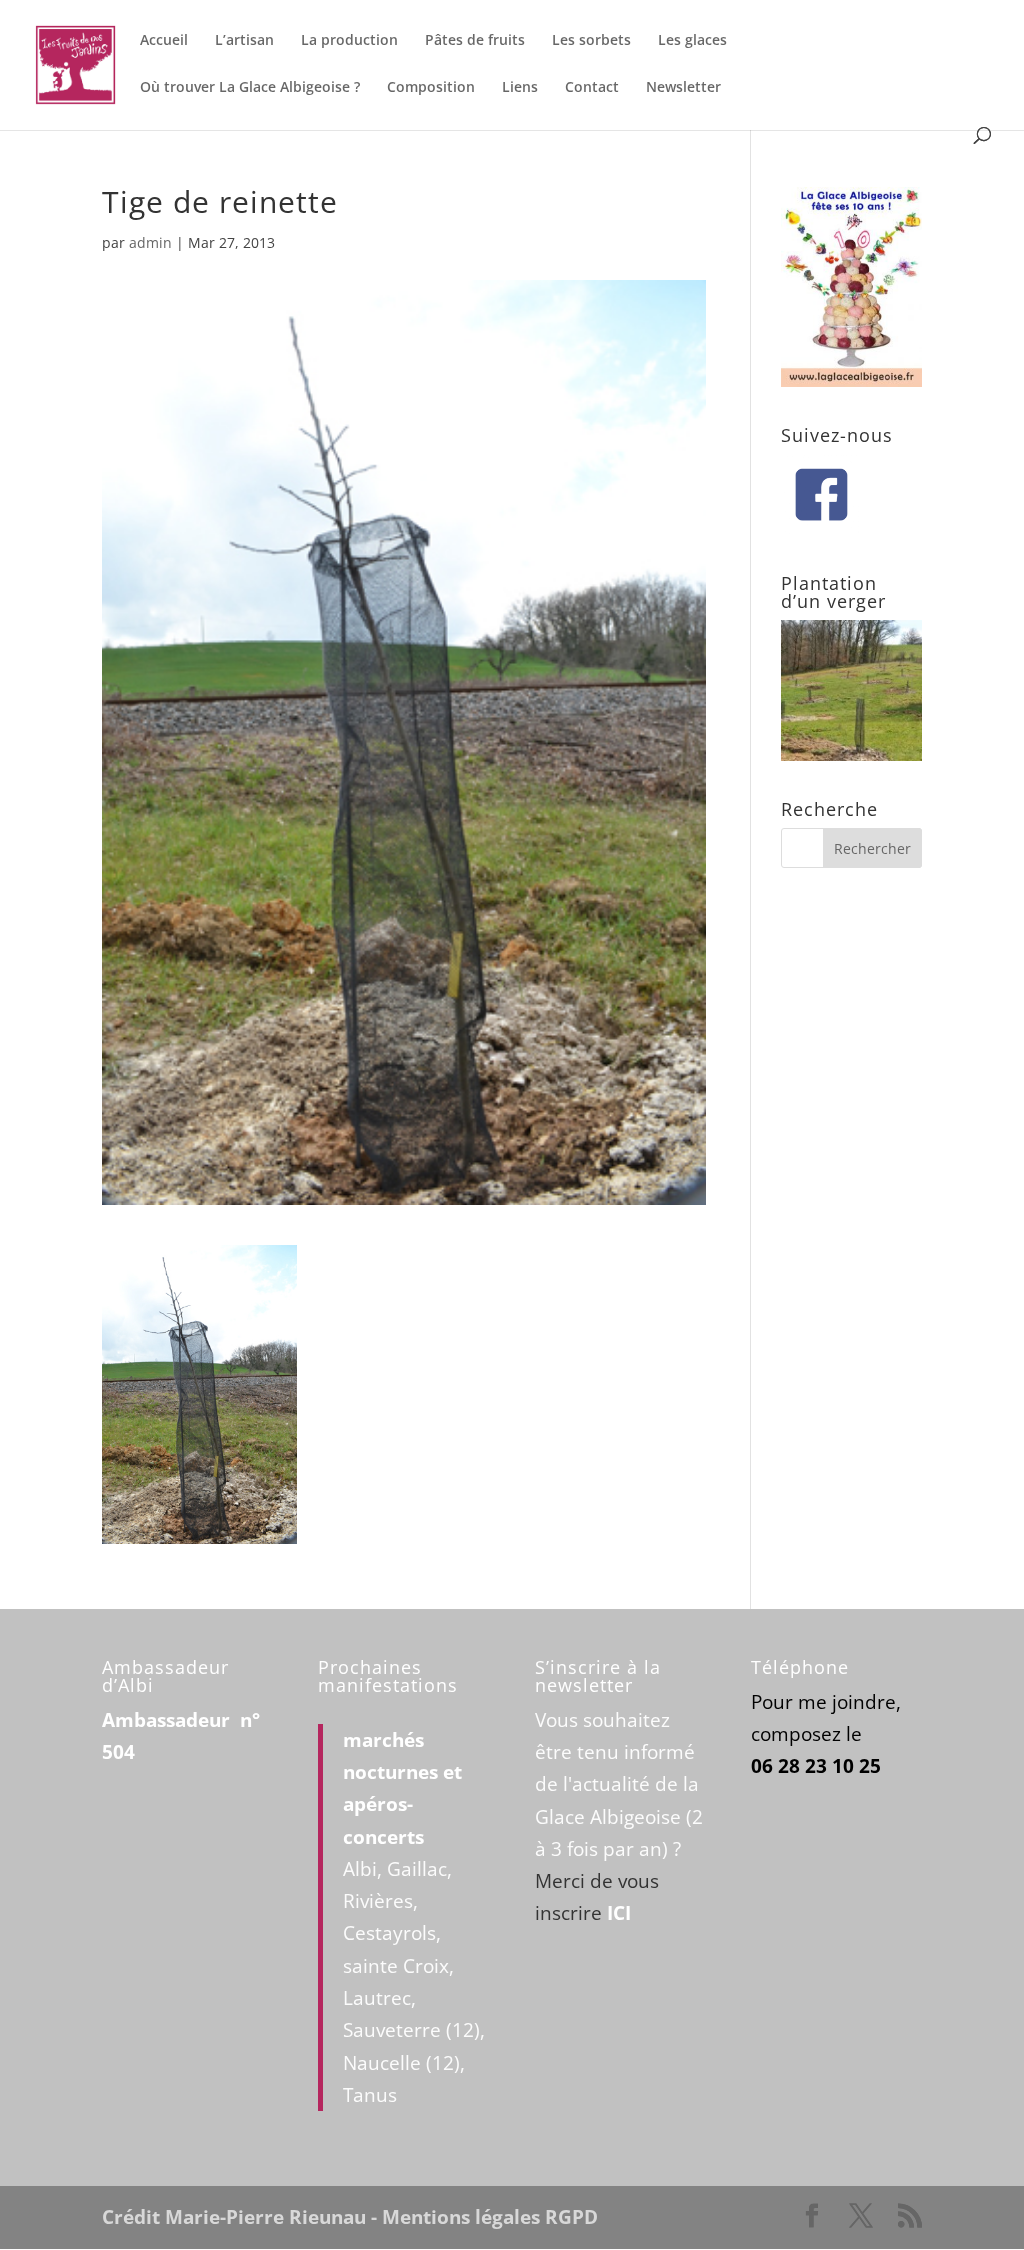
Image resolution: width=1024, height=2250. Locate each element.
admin (150, 242)
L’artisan (244, 41)
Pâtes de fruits (475, 41)
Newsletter (683, 88)
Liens (520, 88)
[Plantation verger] (851, 754)
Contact (592, 88)
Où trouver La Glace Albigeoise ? (250, 88)
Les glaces (692, 41)
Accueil (164, 41)
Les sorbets (591, 41)
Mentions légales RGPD (490, 2217)
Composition (431, 88)
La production (349, 41)
